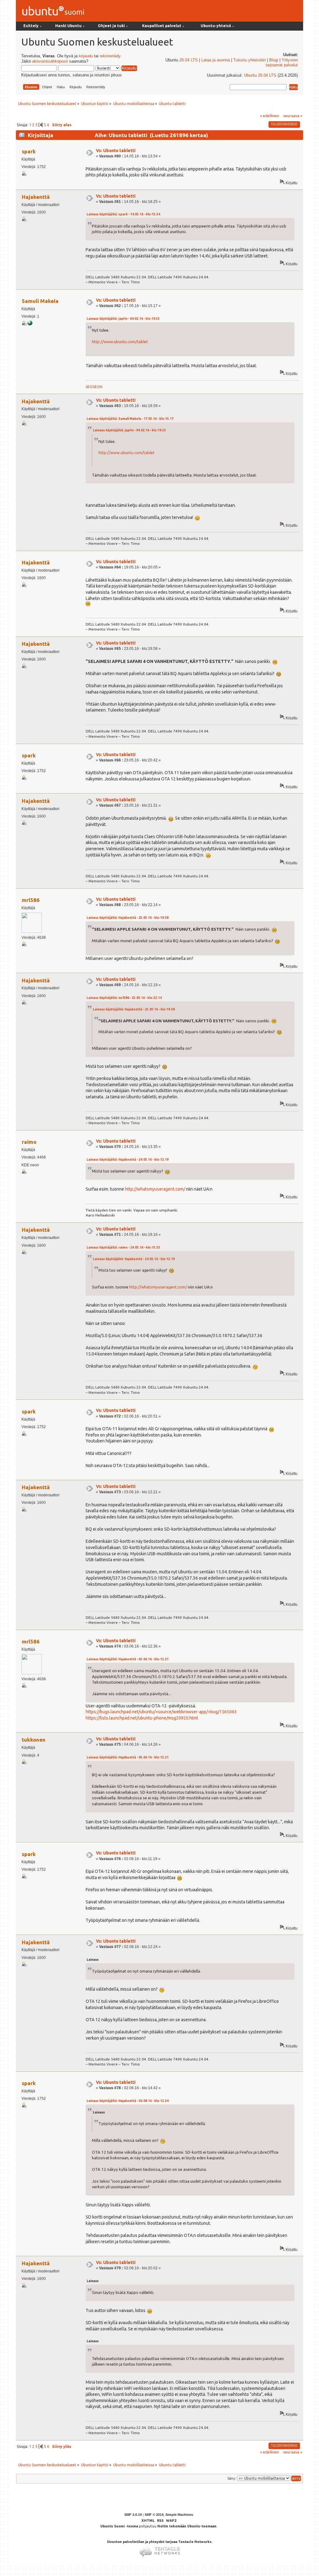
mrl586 (31, 900)
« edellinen (270, 116)
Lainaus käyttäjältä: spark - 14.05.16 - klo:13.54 (123, 214)
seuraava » (293, 116)
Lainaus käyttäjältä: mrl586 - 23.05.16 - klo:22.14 (124, 998)
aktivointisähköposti (50, 61)
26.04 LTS (189, 60)
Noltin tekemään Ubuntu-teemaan (187, 2526)
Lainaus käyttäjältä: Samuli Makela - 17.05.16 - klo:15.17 (130, 419)
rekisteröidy (110, 56)
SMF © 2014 (154, 2515)
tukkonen (34, 1740)
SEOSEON (94, 387)
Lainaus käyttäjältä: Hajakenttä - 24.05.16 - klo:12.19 (128, 1160)
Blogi (274, 60)
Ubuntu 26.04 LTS (260, 75)
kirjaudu (86, 56)
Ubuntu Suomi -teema (119, 2526)
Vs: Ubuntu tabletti (116, 151)
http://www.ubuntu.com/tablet (120, 342)
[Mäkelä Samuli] (30, 324)
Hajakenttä (36, 197)
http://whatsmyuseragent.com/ (155, 1189)
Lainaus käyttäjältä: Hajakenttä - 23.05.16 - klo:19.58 (128, 918)
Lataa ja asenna (216, 60)
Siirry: (232, 2478)
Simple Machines (179, 2515)
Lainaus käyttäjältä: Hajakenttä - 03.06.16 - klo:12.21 (128, 1659)
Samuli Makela (40, 301)
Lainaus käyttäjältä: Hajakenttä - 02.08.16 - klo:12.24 (128, 2101)
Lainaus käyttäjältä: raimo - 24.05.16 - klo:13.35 (123, 1247)
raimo (29, 1142)
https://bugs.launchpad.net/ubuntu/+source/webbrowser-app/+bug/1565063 (161, 1712)
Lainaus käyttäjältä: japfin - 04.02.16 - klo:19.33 (123, 319)
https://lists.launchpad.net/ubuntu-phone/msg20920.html (142, 1718)
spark (29, 151)
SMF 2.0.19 (133, 2515)
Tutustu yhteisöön (250, 60)
